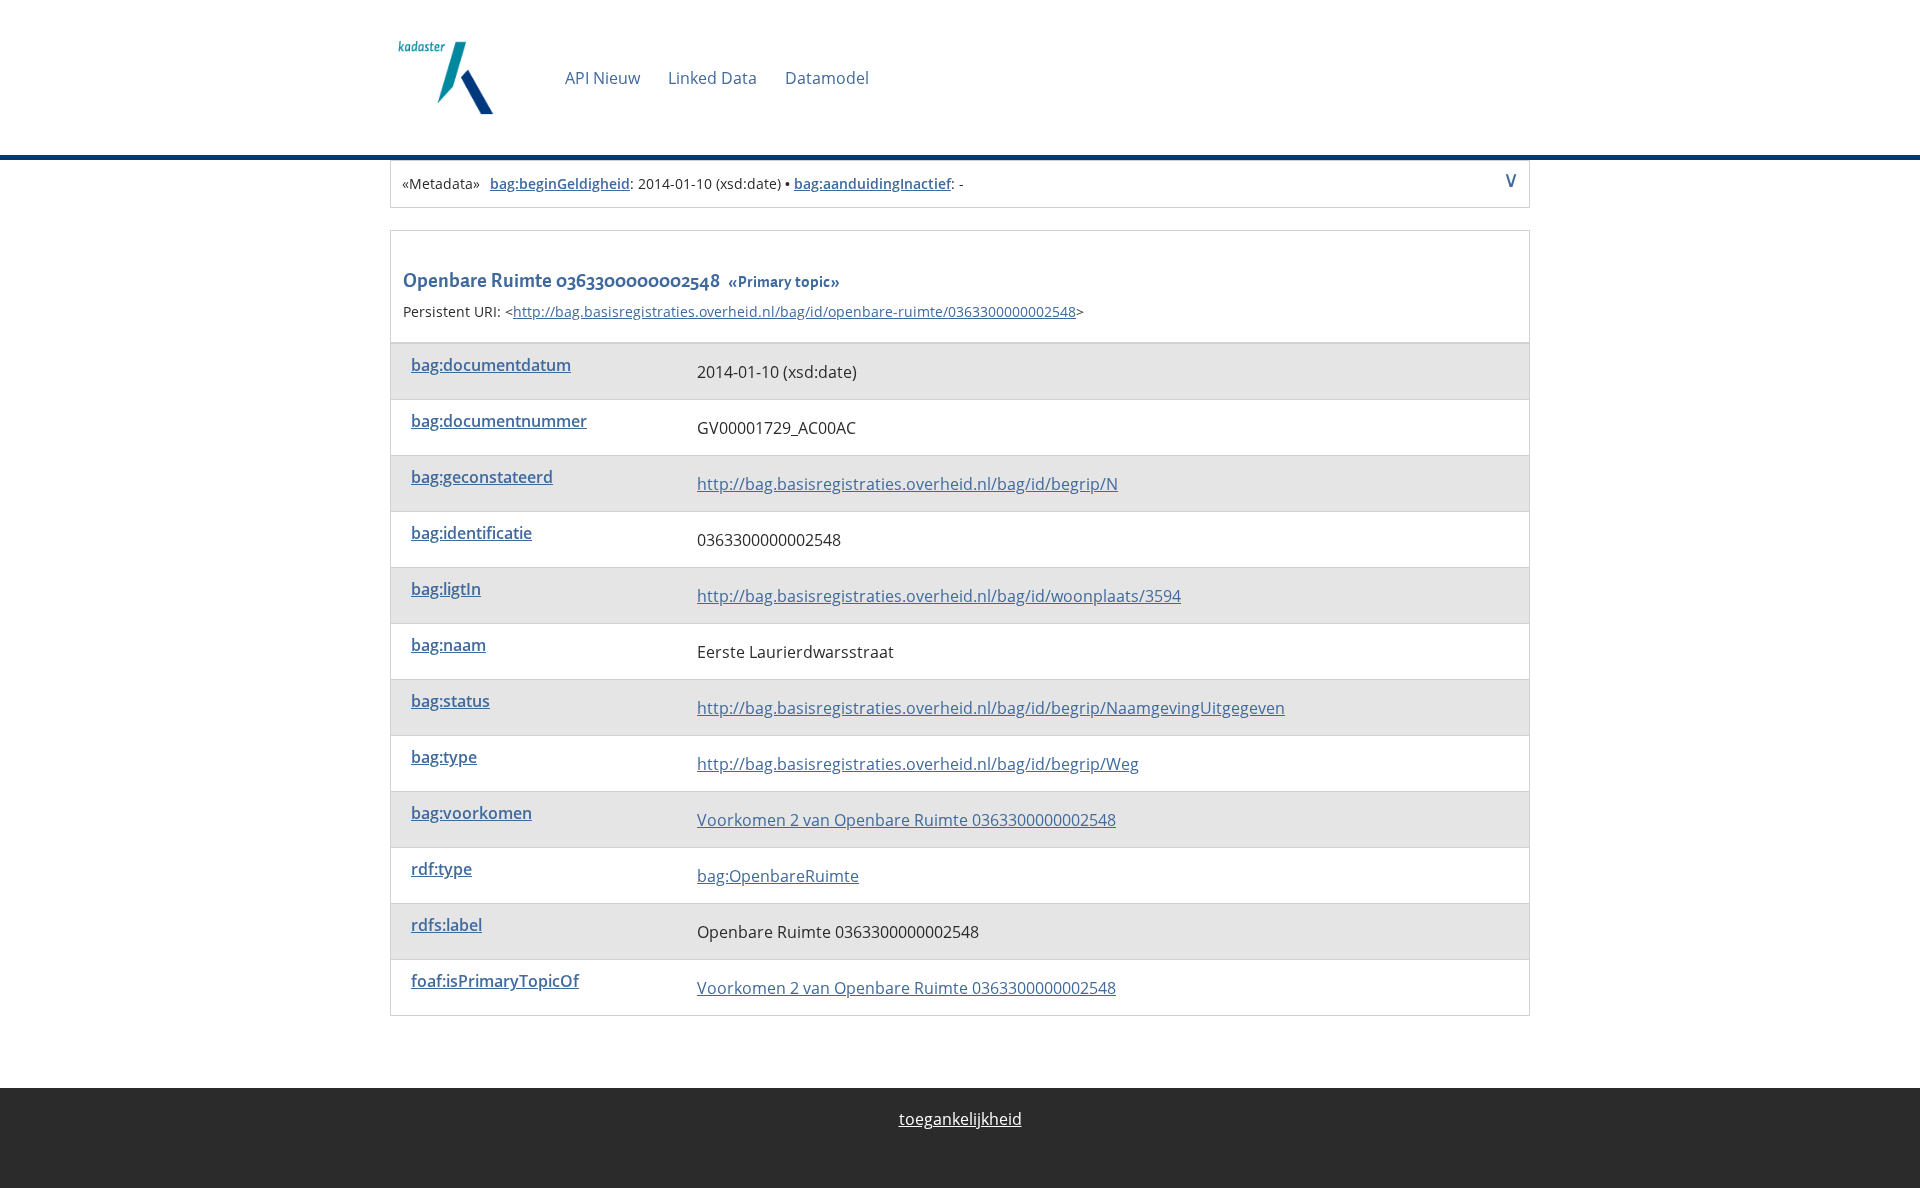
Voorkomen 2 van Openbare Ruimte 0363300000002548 (906, 820)
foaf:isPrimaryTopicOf (495, 981)
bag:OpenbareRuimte (778, 876)
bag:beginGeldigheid (560, 183)
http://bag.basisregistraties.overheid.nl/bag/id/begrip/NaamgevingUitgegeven (991, 708)
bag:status (450, 701)
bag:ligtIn (446, 589)
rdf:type (441, 869)
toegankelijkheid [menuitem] (960, 1119)
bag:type (444, 757)
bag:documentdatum (491, 365)
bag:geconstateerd (482, 477)
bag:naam (448, 645)
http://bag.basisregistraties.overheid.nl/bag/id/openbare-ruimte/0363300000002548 (794, 311)
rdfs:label (446, 925)
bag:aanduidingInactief (872, 183)
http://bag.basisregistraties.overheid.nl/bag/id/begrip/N (907, 484)
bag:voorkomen (471, 813)
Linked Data (712, 78)
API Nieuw (602, 78)
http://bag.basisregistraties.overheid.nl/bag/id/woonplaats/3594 (939, 596)
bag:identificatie (471, 533)
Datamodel (827, 78)
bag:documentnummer (499, 421)
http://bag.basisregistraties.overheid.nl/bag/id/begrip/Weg (918, 764)
